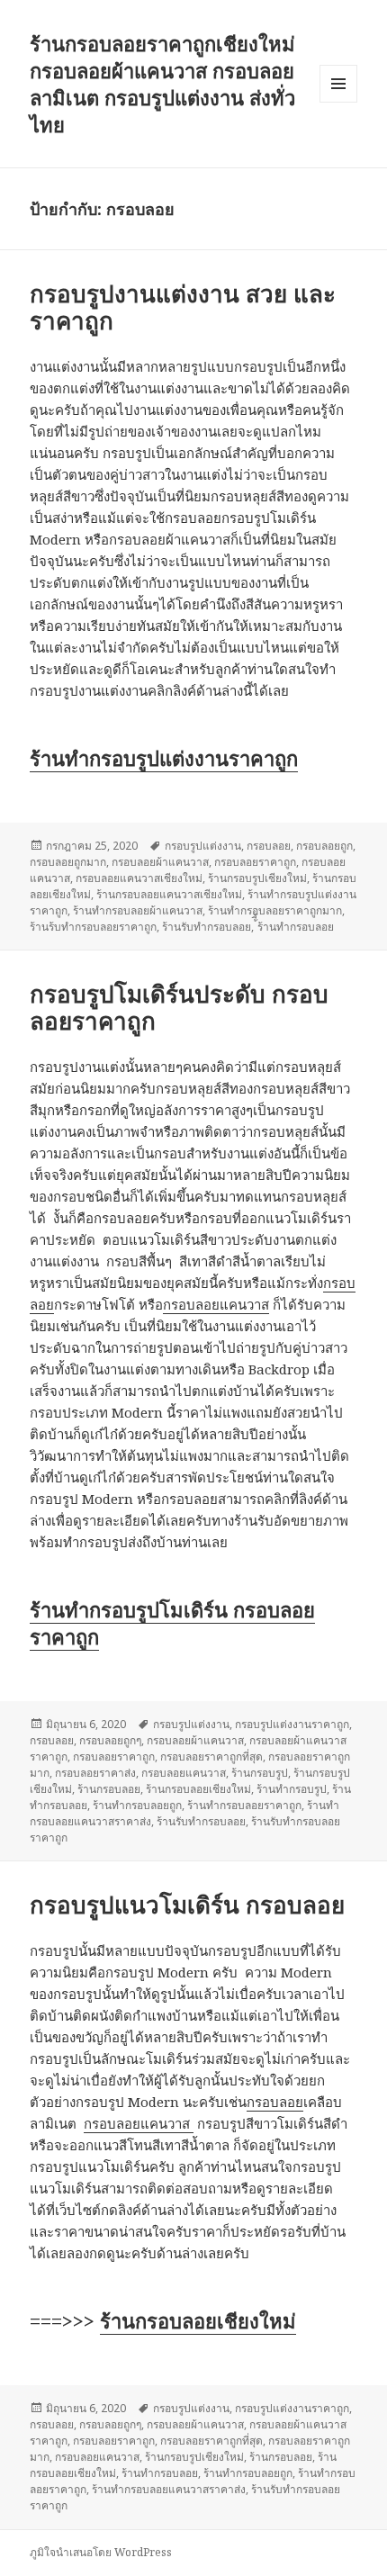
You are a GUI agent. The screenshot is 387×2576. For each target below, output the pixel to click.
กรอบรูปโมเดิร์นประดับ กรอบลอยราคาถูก (179, 1007)
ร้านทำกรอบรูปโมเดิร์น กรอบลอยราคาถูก (172, 1623)
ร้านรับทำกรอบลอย (207, 927)
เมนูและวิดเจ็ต (338, 84)
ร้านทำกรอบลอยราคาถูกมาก (275, 910)
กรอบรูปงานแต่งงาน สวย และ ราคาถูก (183, 307)
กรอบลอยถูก (324, 846)
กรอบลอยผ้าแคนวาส (160, 862)
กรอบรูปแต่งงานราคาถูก (292, 1724)
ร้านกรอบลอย (109, 1789)
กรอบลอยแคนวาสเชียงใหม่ (139, 878)
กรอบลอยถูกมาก (68, 862)
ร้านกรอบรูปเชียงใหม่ (257, 878)
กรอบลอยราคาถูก (255, 862)
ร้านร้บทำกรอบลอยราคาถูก (93, 927)
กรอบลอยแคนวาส (216, 1304)
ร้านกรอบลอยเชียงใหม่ (198, 1789)
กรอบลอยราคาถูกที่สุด (211, 1756)
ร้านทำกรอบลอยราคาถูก (244, 1805)
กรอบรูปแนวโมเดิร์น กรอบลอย (187, 1905)
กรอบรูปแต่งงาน (203, 846)
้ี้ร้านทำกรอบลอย (296, 927)
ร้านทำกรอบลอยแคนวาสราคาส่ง (169, 2489)
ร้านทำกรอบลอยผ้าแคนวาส (138, 910)
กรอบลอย (269, 846)
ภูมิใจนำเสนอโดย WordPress (101, 2552)
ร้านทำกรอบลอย (160, 2473)
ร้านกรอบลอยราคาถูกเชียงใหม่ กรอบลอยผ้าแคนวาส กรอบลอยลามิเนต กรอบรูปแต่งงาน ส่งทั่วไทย (162, 84)
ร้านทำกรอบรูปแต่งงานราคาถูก (164, 758)
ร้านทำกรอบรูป (292, 1789)
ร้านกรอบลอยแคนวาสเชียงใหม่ (169, 894)
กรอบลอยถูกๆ (110, 1740)
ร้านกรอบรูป (260, 1773)
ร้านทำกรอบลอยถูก (137, 1805)
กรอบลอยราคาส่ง (95, 1773)
